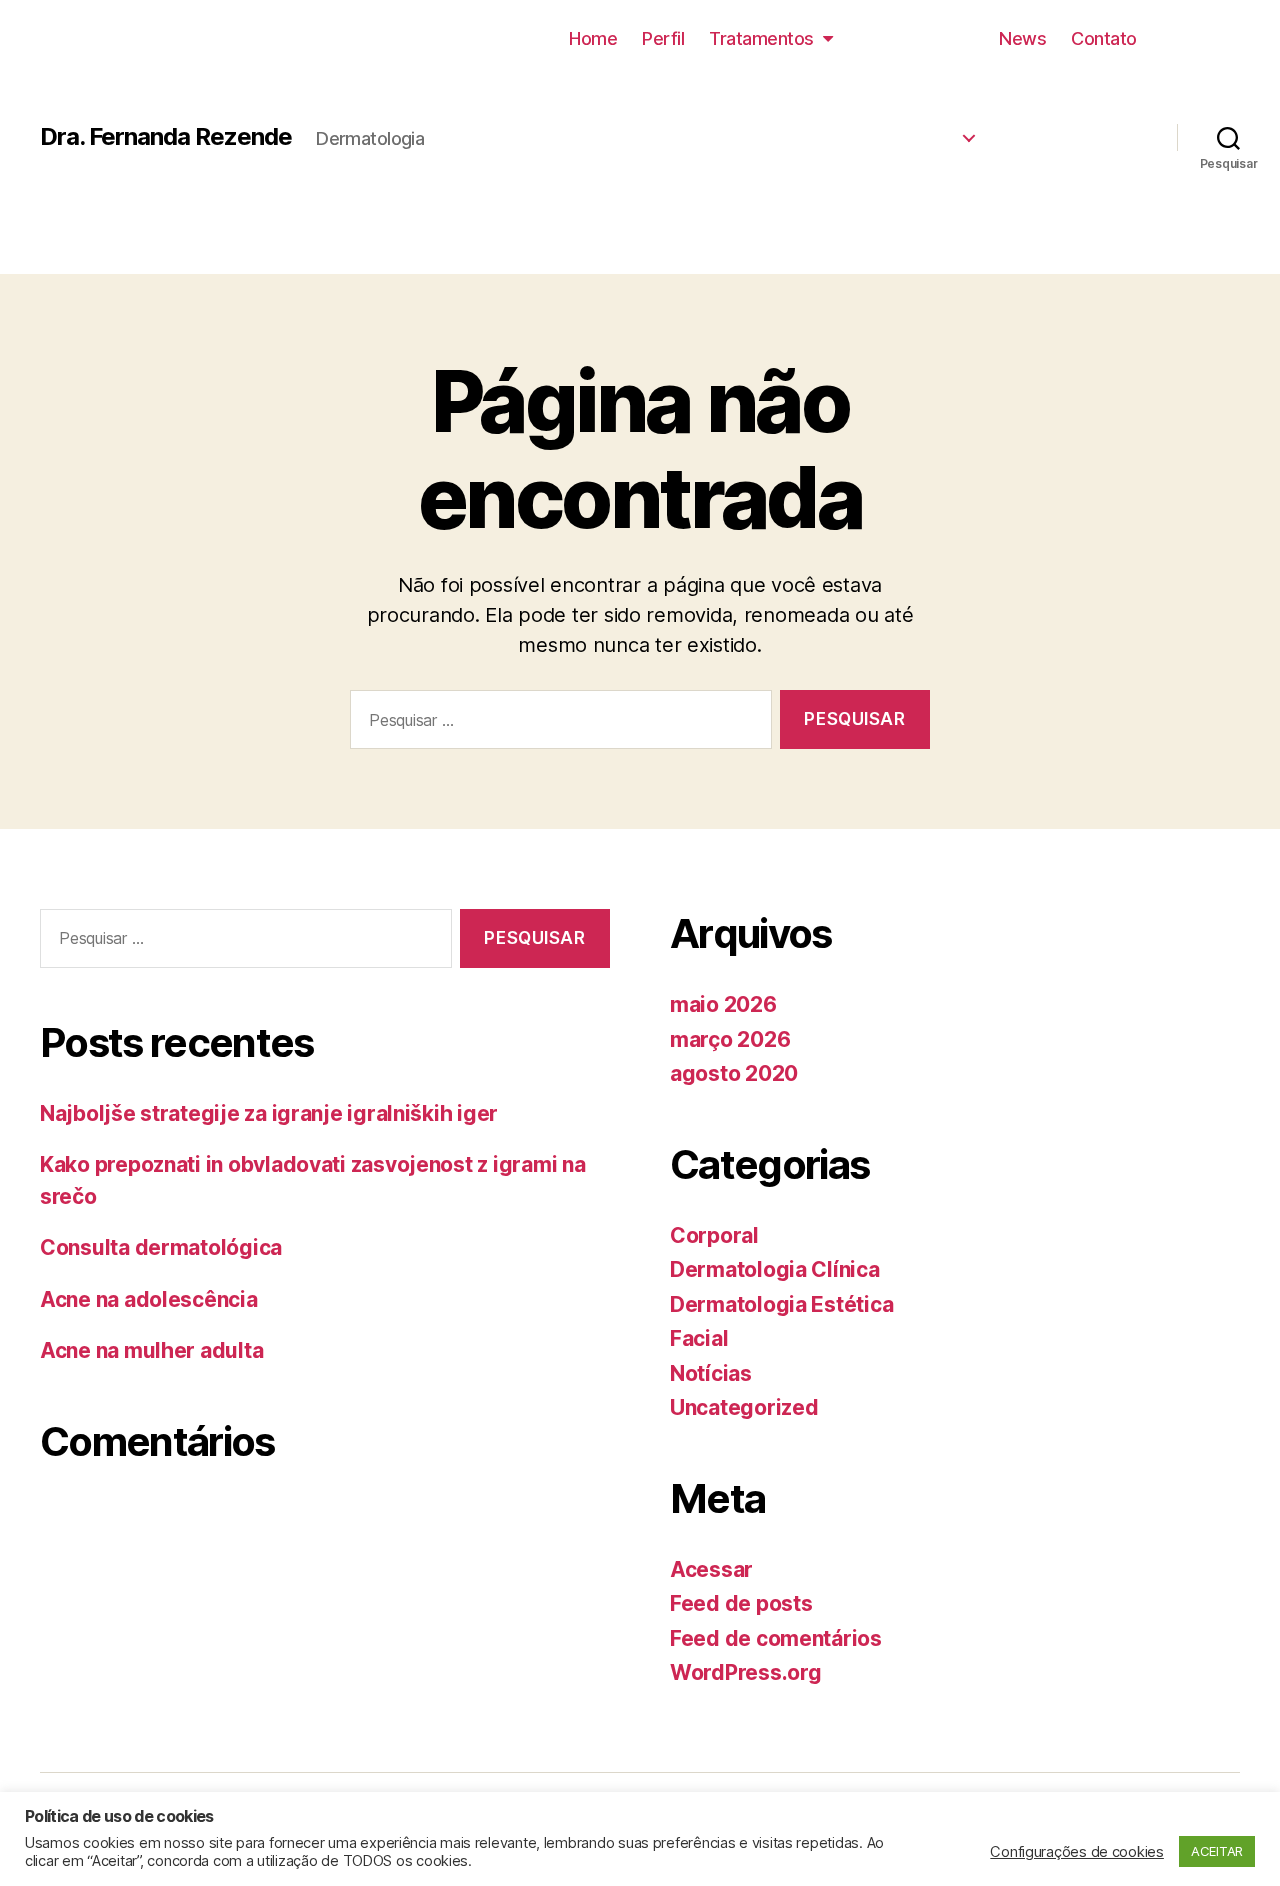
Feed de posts (741, 1603)
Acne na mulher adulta (151, 1350)
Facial (699, 1338)
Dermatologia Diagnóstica (829, 171)
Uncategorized (744, 1407)
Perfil (663, 38)
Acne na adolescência (149, 1299)
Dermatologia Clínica (849, 131)
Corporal (714, 1235)
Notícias (711, 1373)
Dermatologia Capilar (847, 212)
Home (593, 38)
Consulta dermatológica (161, 1247)
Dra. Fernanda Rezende (166, 137)
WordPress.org (746, 1672)
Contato (1104, 38)
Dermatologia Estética (844, 91)
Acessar (711, 1569)
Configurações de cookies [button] (1077, 1852)
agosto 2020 (734, 1073)
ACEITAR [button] (1217, 1851)
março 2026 (730, 1039)
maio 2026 (723, 1004)
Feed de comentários (776, 1638)
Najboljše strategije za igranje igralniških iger (269, 1113)
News (1022, 38)
